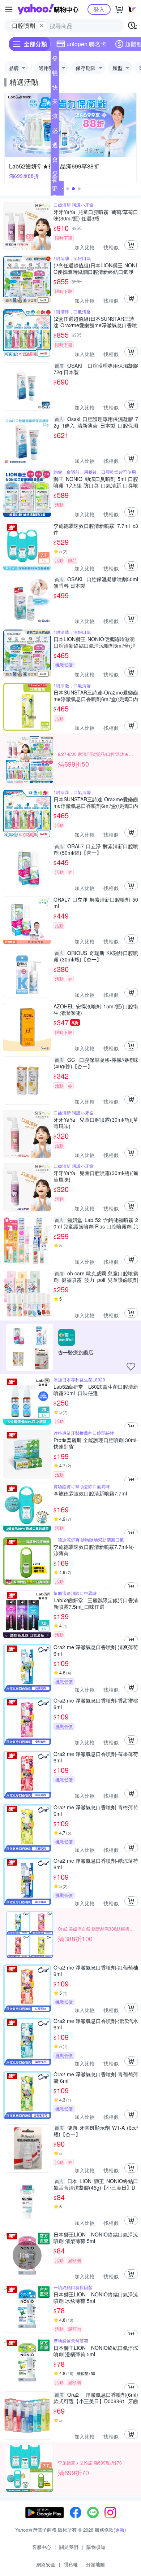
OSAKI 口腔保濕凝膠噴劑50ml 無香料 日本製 (96, 582)
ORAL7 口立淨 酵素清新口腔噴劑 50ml (96, 903)
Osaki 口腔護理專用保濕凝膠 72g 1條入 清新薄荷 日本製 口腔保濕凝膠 (96, 422)
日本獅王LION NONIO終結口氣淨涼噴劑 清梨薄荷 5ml (96, 2238)
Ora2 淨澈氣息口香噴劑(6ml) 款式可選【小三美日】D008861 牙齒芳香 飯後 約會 (96, 2398)
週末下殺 (55, 146)
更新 (120, 2530)
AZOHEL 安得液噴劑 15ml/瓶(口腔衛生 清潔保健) (96, 1009)
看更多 (55, 188)
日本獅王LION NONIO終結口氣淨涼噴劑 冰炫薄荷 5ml (96, 2297)
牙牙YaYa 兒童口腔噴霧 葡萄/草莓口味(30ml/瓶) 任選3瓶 (96, 215)
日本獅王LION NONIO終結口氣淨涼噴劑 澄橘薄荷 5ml (96, 2351)
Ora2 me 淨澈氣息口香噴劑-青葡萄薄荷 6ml (96, 2077)
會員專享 (55, 161)
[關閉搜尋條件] (42, 26)
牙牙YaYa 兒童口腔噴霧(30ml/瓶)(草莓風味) (96, 1123)
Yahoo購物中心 (48, 9)
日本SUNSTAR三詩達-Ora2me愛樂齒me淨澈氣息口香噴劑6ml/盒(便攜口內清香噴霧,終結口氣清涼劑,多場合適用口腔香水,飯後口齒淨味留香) (96, 696)
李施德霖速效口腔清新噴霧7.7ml (90, 1493)
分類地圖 (95, 2564)
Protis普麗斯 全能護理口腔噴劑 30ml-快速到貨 (96, 1443)
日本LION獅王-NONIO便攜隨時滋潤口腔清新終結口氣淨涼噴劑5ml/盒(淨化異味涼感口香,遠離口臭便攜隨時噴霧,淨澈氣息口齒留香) (95, 642)
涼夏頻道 (55, 118)
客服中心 (42, 2547)
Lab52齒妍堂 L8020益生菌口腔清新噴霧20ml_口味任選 (96, 1390)
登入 (99, 9)
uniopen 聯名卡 (86, 44)
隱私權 (71, 2564)
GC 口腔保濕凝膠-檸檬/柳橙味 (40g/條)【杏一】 (96, 1063)
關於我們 (69, 2547)
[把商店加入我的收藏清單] (131, 1367)
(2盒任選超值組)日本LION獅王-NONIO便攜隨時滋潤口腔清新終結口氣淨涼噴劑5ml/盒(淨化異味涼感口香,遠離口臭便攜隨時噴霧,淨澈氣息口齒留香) (96, 268)
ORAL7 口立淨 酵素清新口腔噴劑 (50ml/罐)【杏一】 (96, 849)
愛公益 (55, 175)
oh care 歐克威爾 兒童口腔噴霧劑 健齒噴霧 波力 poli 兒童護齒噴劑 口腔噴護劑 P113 (96, 1276)
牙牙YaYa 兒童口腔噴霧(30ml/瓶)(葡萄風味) (96, 1176)
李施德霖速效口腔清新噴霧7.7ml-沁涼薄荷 (94, 1550)
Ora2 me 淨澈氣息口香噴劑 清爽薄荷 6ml (96, 1650)
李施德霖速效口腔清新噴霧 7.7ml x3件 (96, 529)
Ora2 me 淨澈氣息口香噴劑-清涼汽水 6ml (96, 2024)
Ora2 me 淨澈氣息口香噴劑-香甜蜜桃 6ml (96, 1704)
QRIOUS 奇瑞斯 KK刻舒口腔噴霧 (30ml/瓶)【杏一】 (96, 956)
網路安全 (46, 2564)
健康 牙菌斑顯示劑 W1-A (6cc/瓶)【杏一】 (96, 2131)
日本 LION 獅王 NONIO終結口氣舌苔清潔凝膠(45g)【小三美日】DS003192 (96, 2184)
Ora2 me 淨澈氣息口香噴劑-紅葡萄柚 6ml (96, 1971)
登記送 (55, 60)
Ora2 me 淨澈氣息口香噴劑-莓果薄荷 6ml (96, 1757)
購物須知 (96, 2547)
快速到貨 (55, 89)
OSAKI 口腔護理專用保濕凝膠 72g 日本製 (96, 369)
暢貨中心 (55, 74)
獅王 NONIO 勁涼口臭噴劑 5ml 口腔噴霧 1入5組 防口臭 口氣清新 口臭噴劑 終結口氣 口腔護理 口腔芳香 (96, 482)
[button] (68, 189)
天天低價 (55, 103)
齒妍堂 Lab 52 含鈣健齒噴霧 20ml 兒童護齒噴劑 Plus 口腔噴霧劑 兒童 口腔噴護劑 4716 (96, 1223)
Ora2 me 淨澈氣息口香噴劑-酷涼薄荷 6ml (96, 1864)
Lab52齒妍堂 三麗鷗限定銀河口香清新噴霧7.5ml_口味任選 (96, 1603)
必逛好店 (55, 132)
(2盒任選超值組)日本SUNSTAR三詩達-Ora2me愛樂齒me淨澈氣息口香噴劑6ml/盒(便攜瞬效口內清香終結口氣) (96, 322)
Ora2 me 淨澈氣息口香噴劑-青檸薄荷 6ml (96, 1810)
